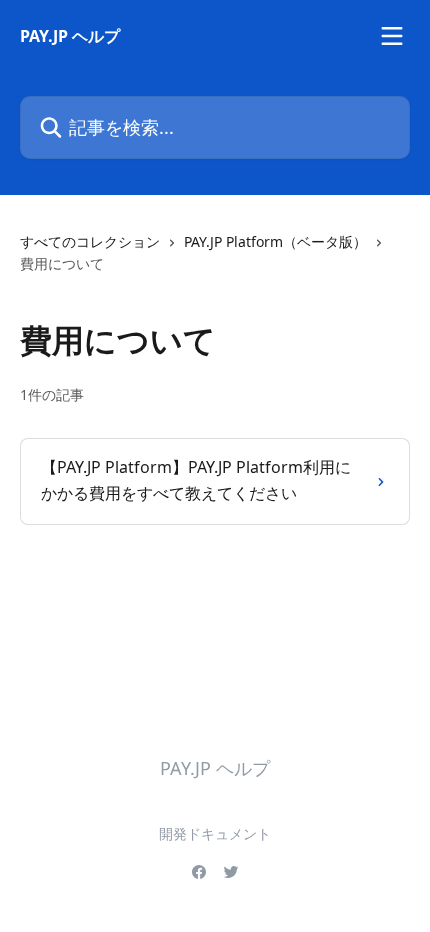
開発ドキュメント (215, 833)
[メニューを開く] (392, 36)
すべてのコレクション (90, 241)
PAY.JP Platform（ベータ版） (275, 241)
